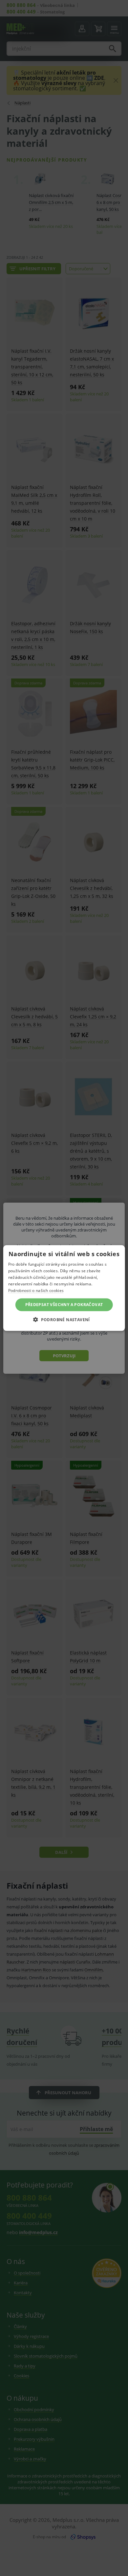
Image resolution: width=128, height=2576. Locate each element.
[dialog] (64, 1288)
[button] (64, 1319)
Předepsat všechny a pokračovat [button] (64, 1305)
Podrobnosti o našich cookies (36, 1290)
